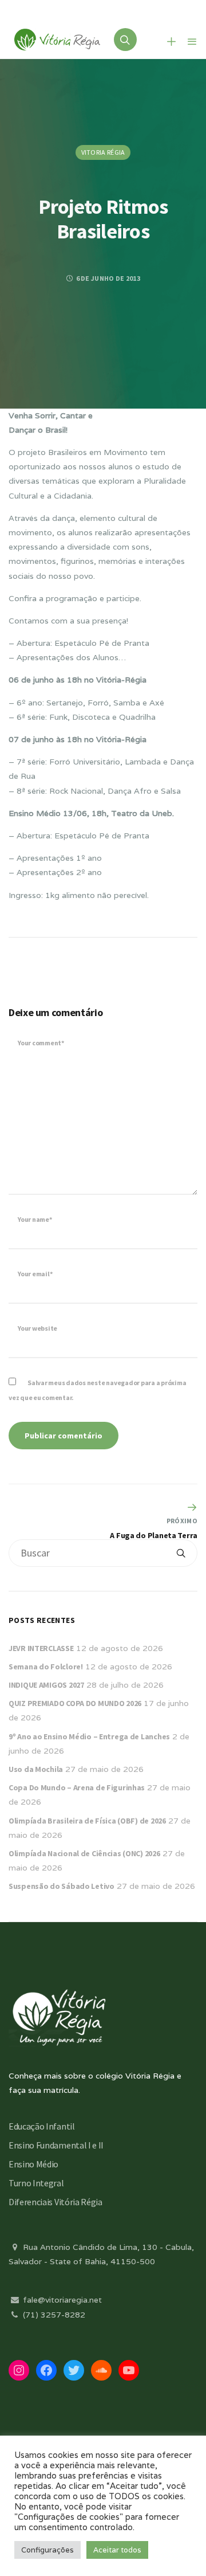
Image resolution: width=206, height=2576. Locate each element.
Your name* (35, 1219)
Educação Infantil (42, 2126)
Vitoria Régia (103, 152)
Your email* (35, 1274)
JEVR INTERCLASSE (41, 1648)
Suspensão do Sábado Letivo (62, 1886)
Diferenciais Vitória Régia (56, 2202)
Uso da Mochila (36, 1769)
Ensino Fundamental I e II (56, 2145)
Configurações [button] (47, 2550)
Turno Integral (36, 2183)
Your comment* (41, 1043)
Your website (37, 1328)
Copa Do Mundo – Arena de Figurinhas (77, 1787)
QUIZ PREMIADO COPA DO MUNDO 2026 (75, 1703)
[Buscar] (181, 1553)
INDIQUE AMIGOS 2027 (46, 1685)
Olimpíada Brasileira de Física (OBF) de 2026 (87, 1821)
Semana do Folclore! (46, 1667)
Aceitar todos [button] (117, 2550)
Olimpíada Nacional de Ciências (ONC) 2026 (84, 1853)
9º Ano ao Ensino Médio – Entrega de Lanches (89, 1736)
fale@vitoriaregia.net (61, 2300)
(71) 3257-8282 (53, 2315)
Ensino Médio (33, 2164)
